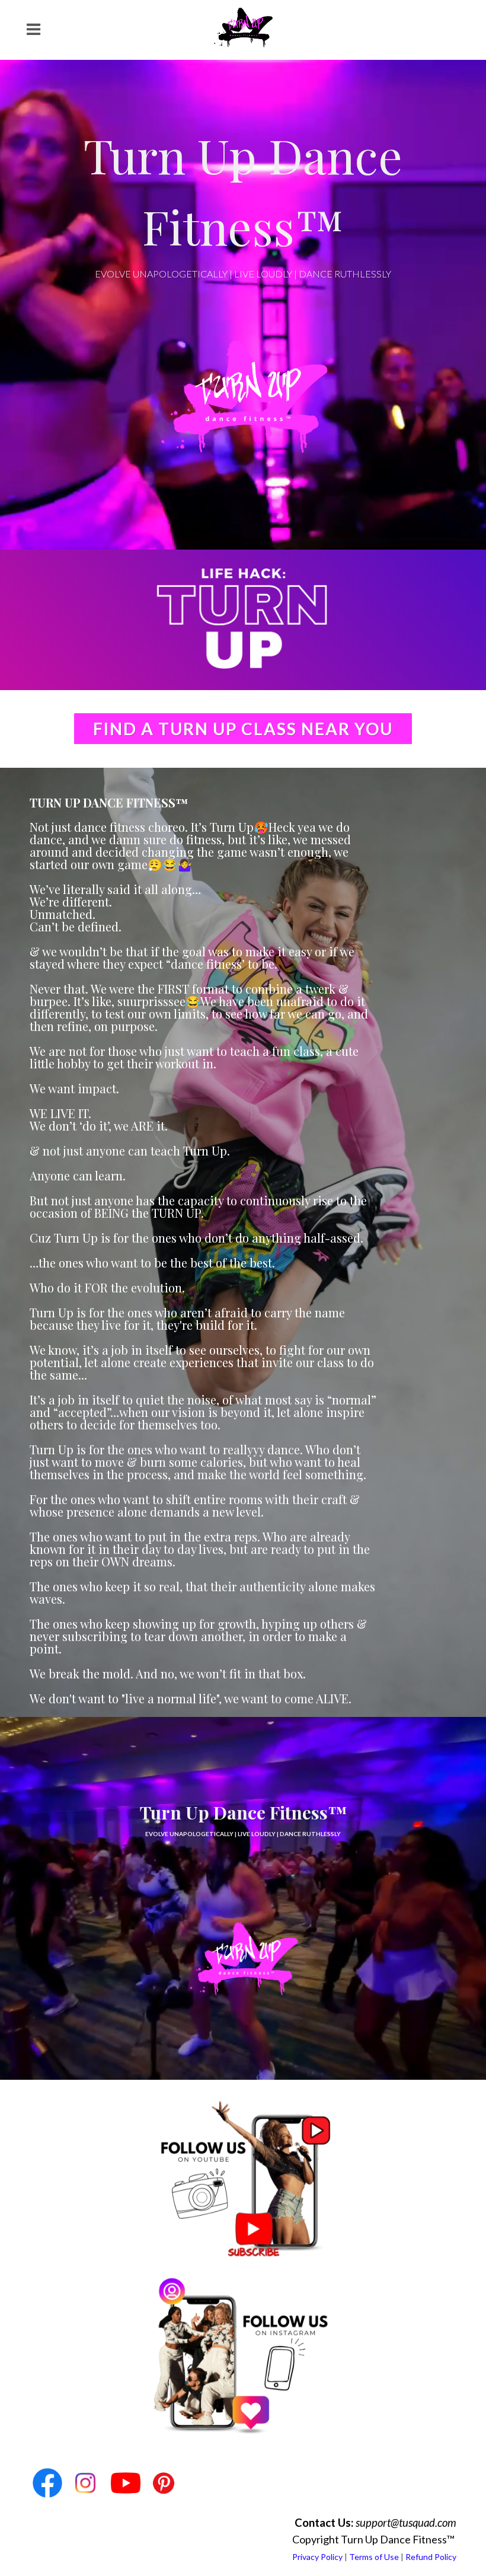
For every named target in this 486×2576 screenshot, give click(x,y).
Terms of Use (374, 2557)
